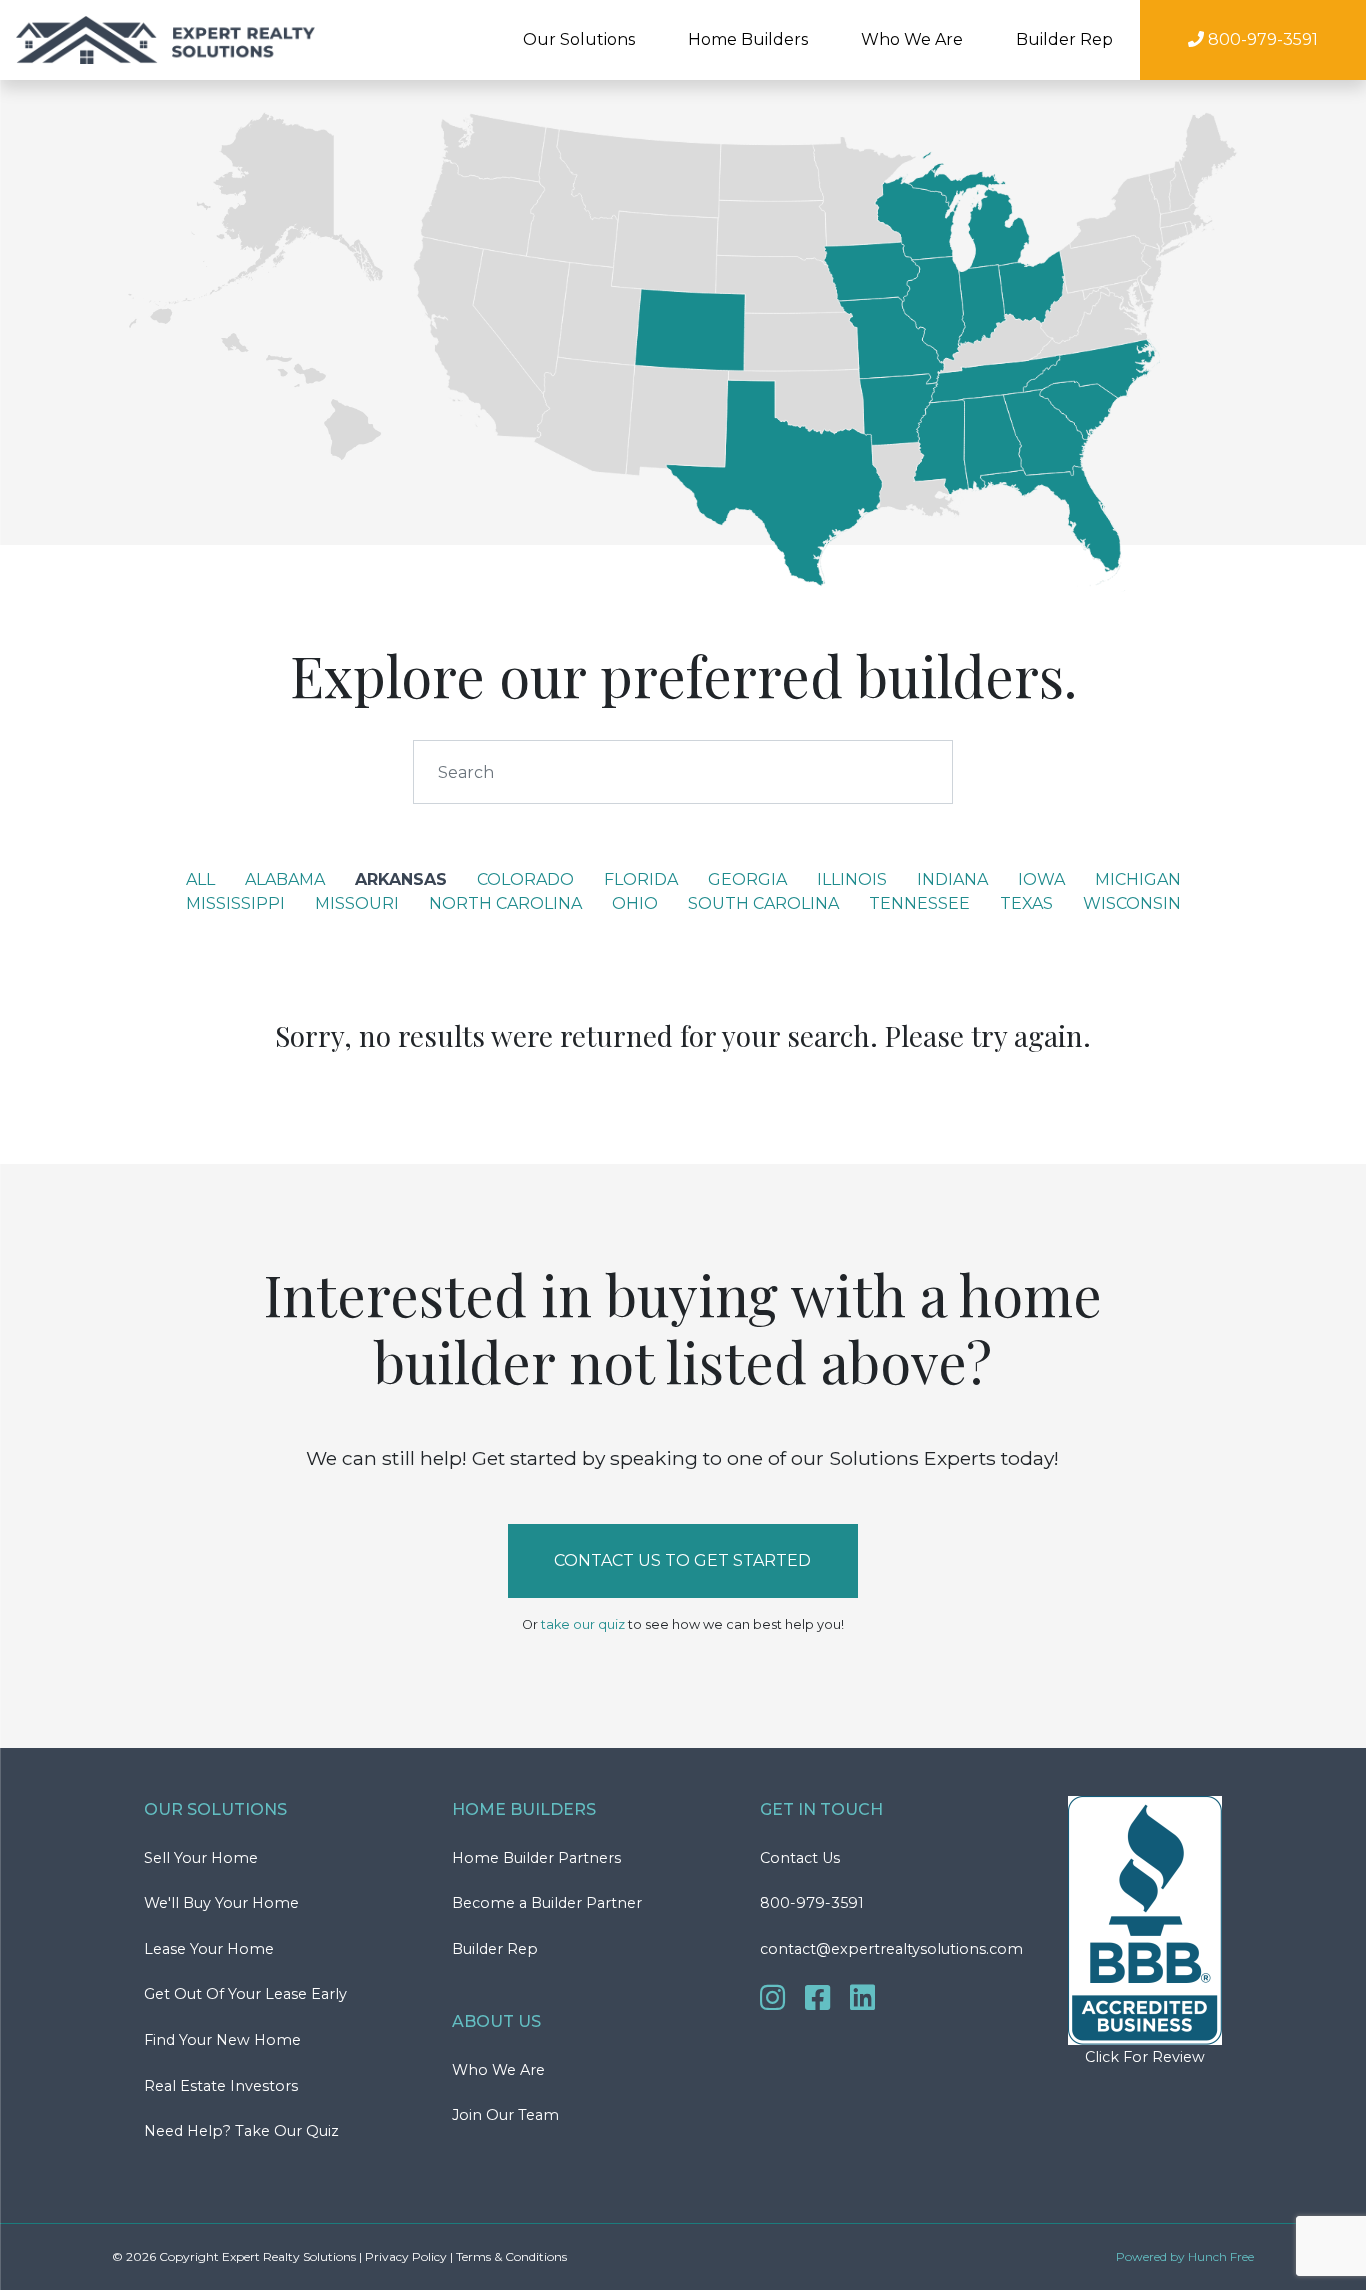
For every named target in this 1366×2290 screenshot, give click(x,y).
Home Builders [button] (748, 39)
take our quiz (583, 1624)
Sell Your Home (201, 1858)
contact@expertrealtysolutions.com (891, 1949)
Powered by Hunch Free (1185, 2256)
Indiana (952, 879)
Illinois (852, 879)
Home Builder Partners (536, 1858)
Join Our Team (505, 2115)
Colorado (525, 879)
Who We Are (498, 2070)
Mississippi (235, 903)
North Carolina (505, 903)
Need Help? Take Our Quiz (241, 2131)
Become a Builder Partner (547, 1903)
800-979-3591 (812, 1903)
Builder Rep (1064, 39)
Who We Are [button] (912, 39)
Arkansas (401, 879)
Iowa (1041, 879)
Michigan (1138, 879)
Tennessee (919, 903)
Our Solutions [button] (579, 39)
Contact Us (800, 1858)
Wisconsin (1132, 903)
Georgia (747, 879)
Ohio (635, 903)
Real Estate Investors (221, 2086)
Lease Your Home (209, 1949)
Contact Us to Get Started (682, 1560)
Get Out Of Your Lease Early (245, 1994)
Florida (641, 879)
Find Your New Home (222, 2040)
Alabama (285, 879)
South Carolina (763, 903)
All (200, 879)
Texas (1026, 903)
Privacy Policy (406, 2256)
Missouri (357, 903)
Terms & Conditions (511, 2256)
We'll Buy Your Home (221, 1903)
